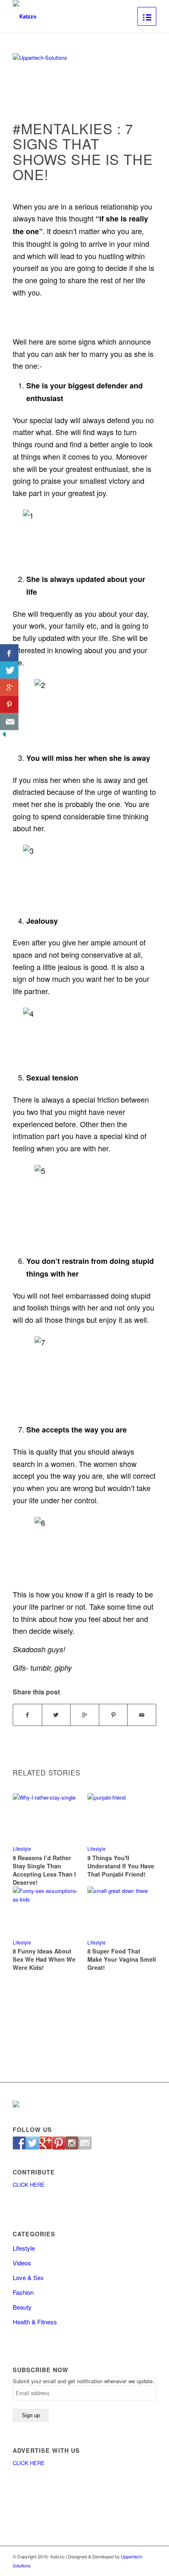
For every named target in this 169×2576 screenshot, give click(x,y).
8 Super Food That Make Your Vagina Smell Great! (122, 1959)
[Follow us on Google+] (46, 2143)
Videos (22, 2263)
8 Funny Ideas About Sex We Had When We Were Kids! (44, 1959)
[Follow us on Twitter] (32, 2143)
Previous (25, 1864)
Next (144, 1864)
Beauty (22, 2307)
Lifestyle (22, 1849)
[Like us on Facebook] (19, 2143)
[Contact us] (85, 2143)
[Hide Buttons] (4, 736)
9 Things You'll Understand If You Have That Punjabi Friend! (121, 1866)
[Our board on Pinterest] (59, 2143)
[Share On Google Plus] (9, 687)
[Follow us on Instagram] (72, 2143)
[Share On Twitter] (9, 670)
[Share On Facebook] (9, 653)
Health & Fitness (35, 2322)
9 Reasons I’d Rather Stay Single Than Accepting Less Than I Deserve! (44, 1870)
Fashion (23, 2292)
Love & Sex (28, 2277)
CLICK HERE (29, 2185)
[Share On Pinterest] (9, 704)
